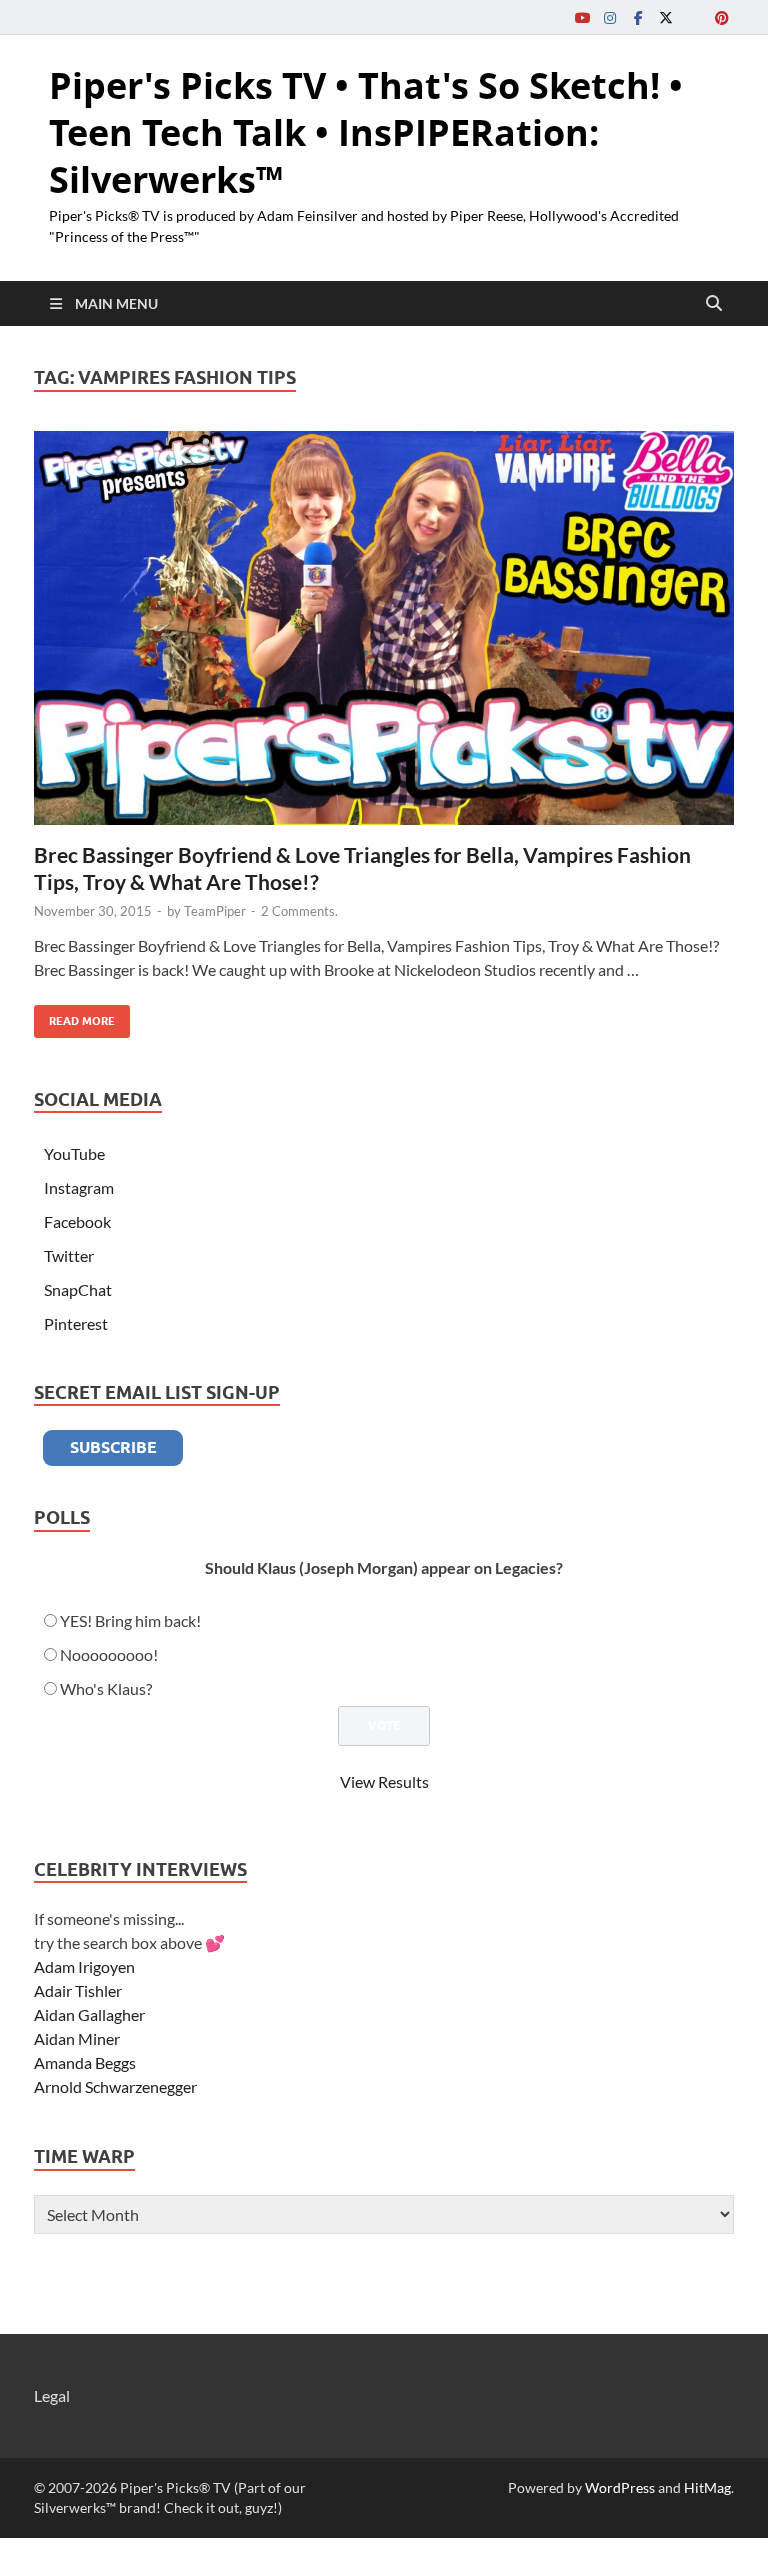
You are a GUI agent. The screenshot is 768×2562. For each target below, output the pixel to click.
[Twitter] (666, 17)
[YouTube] (582, 17)
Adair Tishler (78, 1990)
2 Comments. (299, 911)
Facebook (77, 1221)
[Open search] (714, 304)
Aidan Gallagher (89, 2014)
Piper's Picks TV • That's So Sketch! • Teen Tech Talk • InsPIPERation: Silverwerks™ (366, 132)
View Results (384, 1781)
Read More (74, 1016)
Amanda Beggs (85, 2062)
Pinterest (76, 1323)
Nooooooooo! (109, 1654)
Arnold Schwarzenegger (115, 2086)
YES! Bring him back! (130, 1620)
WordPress (620, 2487)
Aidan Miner (77, 2038)
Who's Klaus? (106, 1688)
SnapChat (78, 1289)
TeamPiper (215, 911)
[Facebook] (638, 17)
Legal (52, 2395)
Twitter (69, 1255)
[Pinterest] (722, 17)
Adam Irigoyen (84, 1966)
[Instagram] (610, 17)
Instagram (79, 1187)
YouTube (74, 1153)
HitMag (707, 2487)
